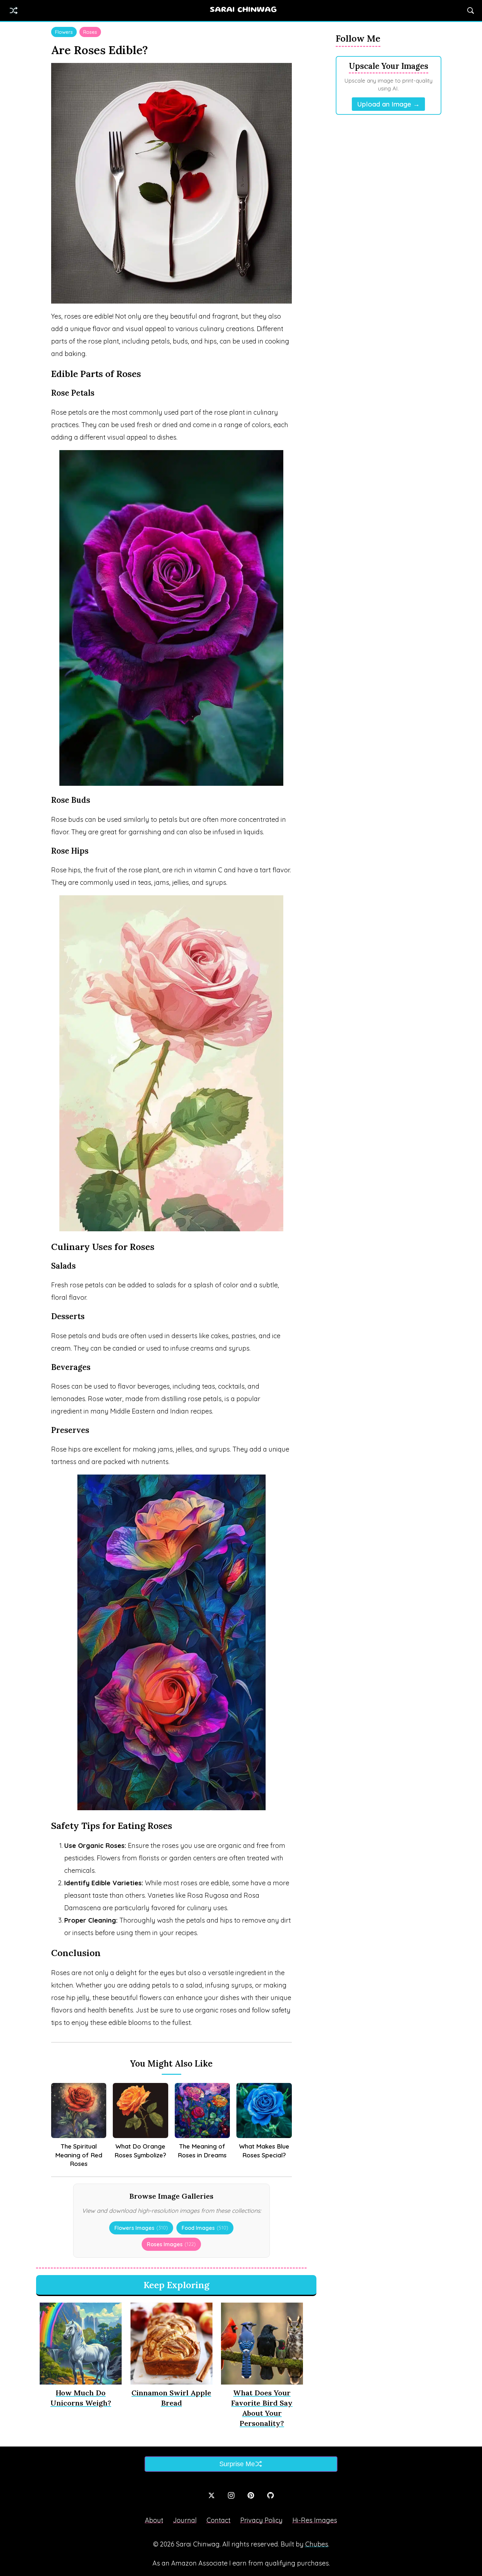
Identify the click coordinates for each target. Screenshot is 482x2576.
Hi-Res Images (315, 2520)
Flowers (64, 32)
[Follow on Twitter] (211, 2495)
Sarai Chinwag (243, 10)
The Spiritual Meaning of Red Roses (79, 2155)
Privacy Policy (261, 2520)
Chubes (317, 2544)
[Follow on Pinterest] (251, 2495)
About (154, 2520)
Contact (219, 2520)
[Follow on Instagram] (231, 2495)
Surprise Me (237, 2464)
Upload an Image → (388, 104)
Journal (185, 2520)
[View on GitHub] (271, 2495)
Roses (90, 32)
